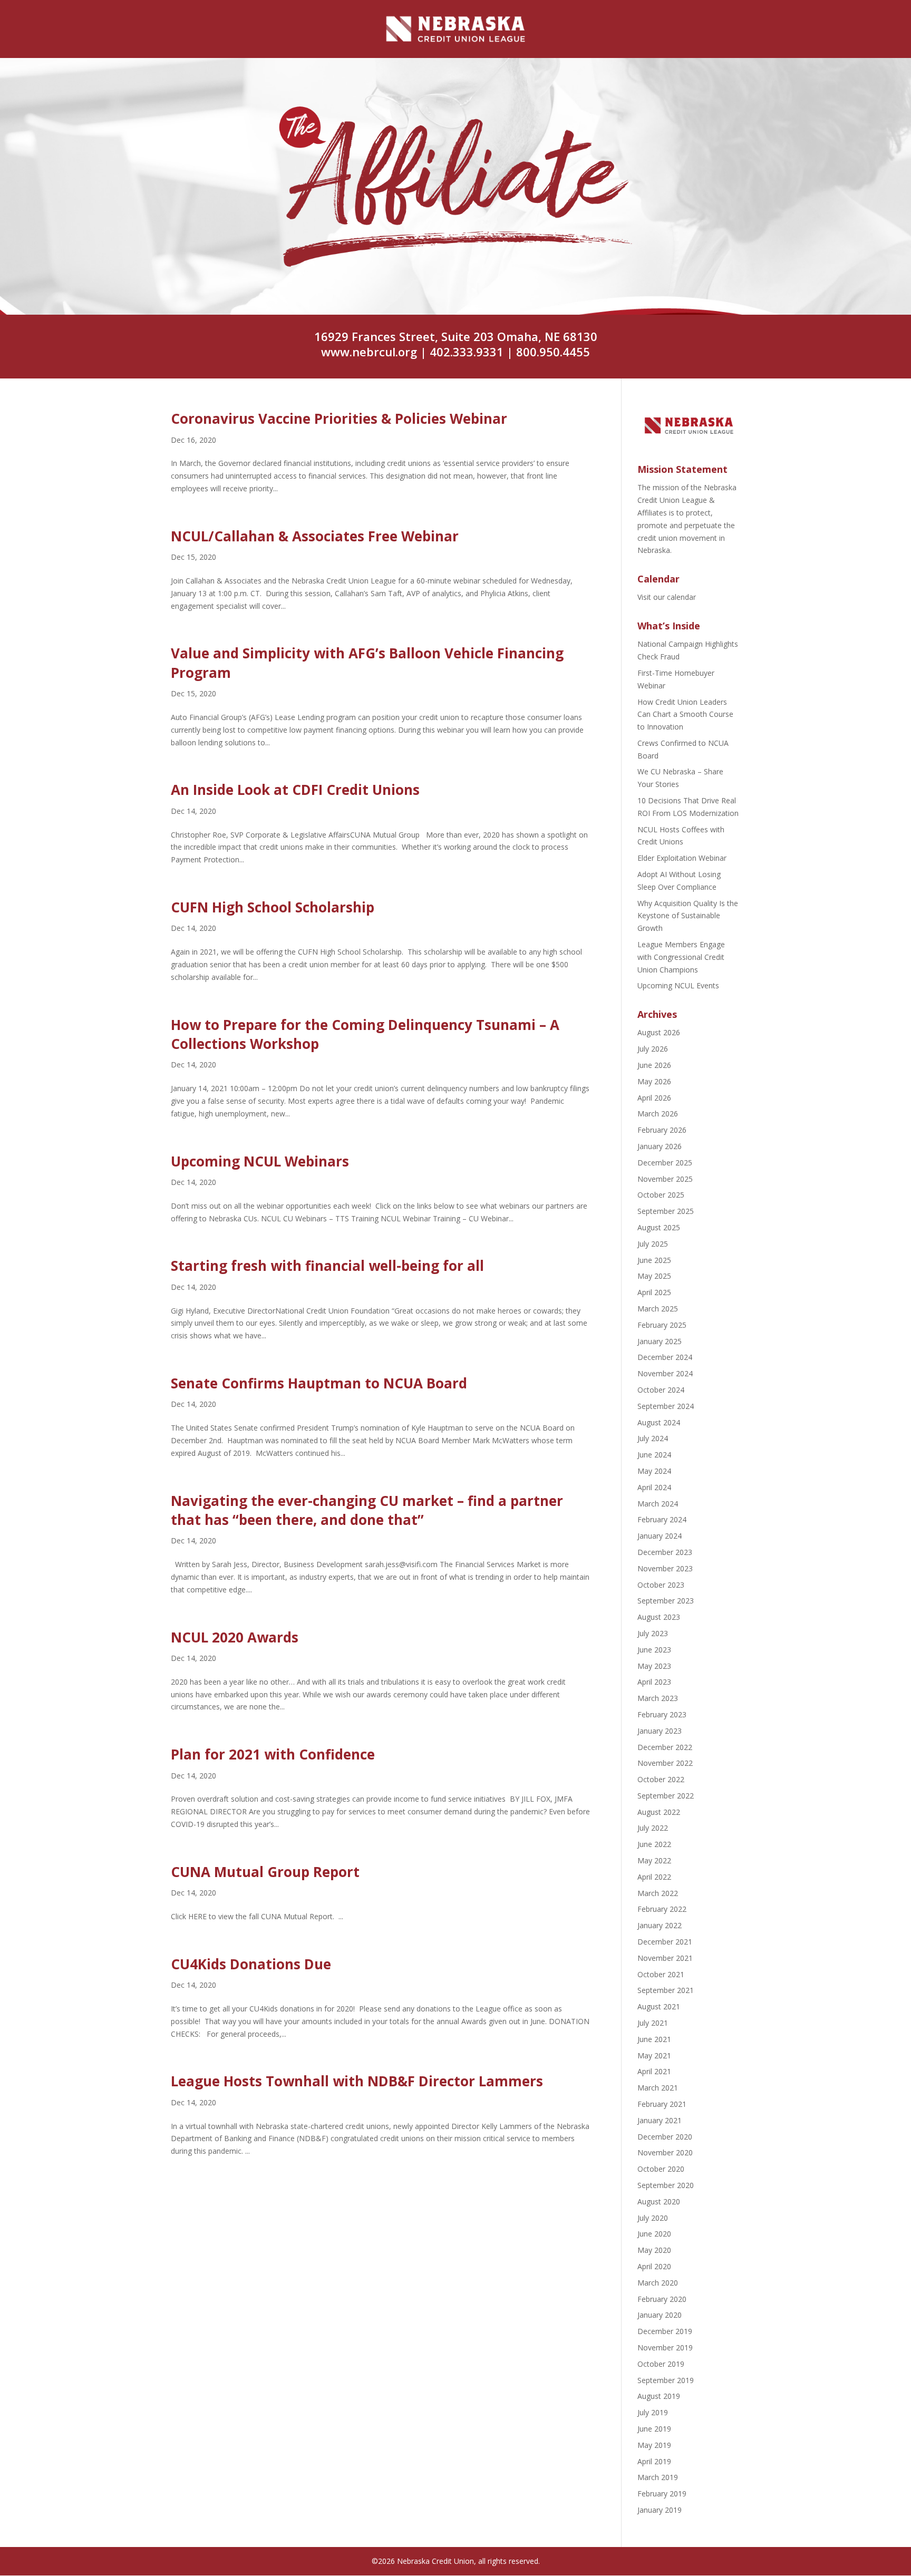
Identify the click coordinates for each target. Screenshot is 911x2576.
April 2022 (654, 1877)
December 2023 (665, 1552)
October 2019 (661, 2364)
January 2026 (660, 1146)
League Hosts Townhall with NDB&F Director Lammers (357, 2081)
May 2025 (654, 1276)
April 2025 (654, 1292)
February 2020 (662, 2299)
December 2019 (665, 2331)
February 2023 (662, 1714)
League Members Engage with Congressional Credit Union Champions (681, 957)
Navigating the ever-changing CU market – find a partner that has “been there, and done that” (367, 1510)
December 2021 (665, 1942)
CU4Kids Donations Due (251, 1964)
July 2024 (653, 1438)
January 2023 (660, 1731)
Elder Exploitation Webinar (682, 858)
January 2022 (660, 1925)
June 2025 (654, 1260)
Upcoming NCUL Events (678, 985)
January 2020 (660, 2315)
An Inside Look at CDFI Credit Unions (295, 790)
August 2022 (659, 1812)
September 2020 (666, 2185)
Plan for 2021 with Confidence (273, 1754)
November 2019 (665, 2347)
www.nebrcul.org (369, 352)
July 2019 (653, 2412)
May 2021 (654, 2055)
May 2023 (654, 1666)
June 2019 (654, 2429)
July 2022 (653, 1828)
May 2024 (654, 1471)
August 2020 (659, 2201)
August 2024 (659, 1422)
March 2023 (658, 1698)
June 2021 (654, 2039)
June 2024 (654, 1455)
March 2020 (658, 2283)
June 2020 (654, 2234)
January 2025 (660, 1341)
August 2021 (659, 2006)
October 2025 (661, 1195)
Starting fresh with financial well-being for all (327, 1266)
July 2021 (653, 2023)
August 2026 (659, 1032)
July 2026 (653, 1049)
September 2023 (666, 1601)
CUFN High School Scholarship (273, 907)
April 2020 (654, 2266)
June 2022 (654, 1844)
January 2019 (660, 2510)
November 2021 (665, 1958)
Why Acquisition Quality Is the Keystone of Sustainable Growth (688, 916)
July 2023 (653, 1633)
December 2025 (665, 1163)
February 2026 (662, 1130)
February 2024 (662, 1519)
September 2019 (666, 2380)
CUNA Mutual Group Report (265, 1872)
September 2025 (666, 1211)
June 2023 (654, 1650)
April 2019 (654, 2461)
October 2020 (661, 2169)
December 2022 (665, 1747)
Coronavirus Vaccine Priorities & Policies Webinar (339, 419)
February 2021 (662, 2104)
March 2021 (658, 2088)
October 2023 (661, 1585)
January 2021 (660, 2120)
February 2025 (662, 1325)
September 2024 (666, 1406)
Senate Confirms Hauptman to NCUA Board (319, 1383)
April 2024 (654, 1487)
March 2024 (658, 1504)
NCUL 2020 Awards (235, 1637)
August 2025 (659, 1227)
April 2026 (654, 1098)
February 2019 (662, 2494)
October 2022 (661, 1779)
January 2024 (660, 1536)
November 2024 (665, 1373)
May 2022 (654, 1860)
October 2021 (661, 1974)
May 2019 (654, 2445)
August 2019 (659, 2396)
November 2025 (665, 1179)
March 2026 (658, 1114)
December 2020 (665, 2137)
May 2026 (654, 1081)
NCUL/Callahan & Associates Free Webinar (315, 536)
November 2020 (665, 2152)
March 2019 (658, 2477)
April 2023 (654, 1682)
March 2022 (658, 1893)
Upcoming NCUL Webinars (260, 1161)
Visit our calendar (667, 597)
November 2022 (665, 1763)
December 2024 (665, 1357)
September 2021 (666, 1990)
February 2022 (662, 1909)
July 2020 (653, 2218)
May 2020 (654, 2250)
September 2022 (666, 1796)
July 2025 (653, 1244)
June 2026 (654, 1065)
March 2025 (658, 1309)
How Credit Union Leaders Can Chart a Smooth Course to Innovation (685, 715)
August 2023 (659, 1617)
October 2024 (661, 1390)
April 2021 (654, 2071)
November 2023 (665, 1568)
